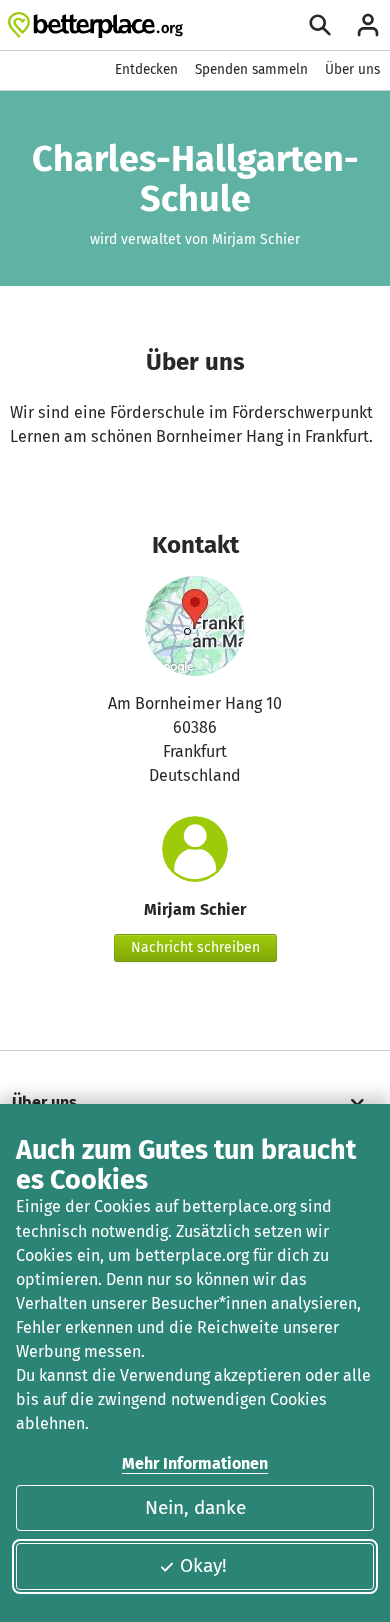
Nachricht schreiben (195, 947)
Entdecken (146, 69)
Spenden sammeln (251, 69)
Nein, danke (195, 1507)
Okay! (203, 1565)
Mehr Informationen (195, 1463)
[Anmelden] (368, 25)
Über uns (352, 69)
